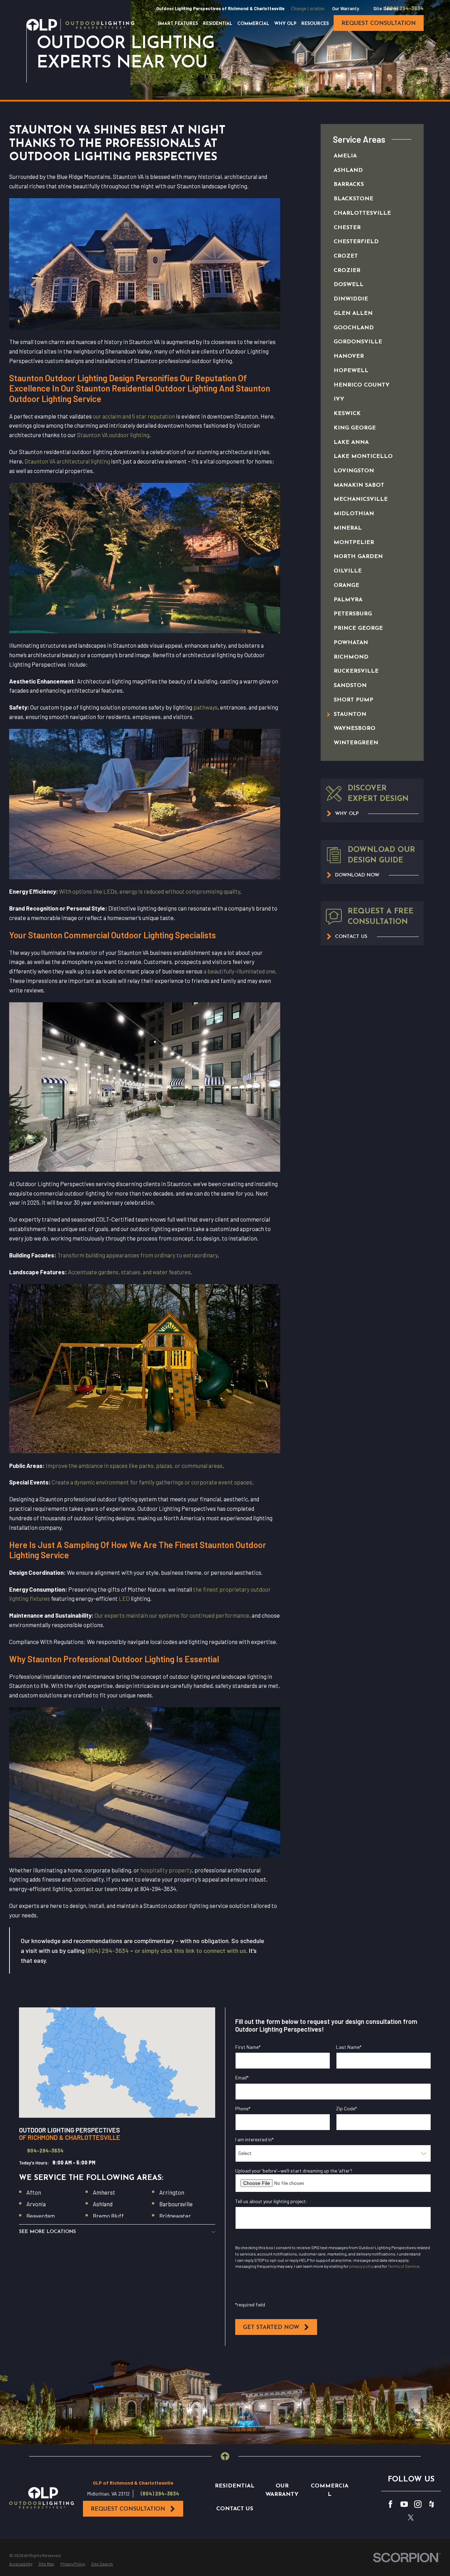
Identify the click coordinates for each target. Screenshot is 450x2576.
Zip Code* (346, 2109)
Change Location (308, 8)
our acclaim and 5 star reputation (134, 416)
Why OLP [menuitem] (285, 24)
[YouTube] (404, 2504)
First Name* (248, 2047)
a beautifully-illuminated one (239, 971)
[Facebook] (390, 2504)
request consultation (379, 24)
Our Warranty (346, 8)
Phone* (243, 2109)
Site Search (386, 8)
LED (124, 1598)
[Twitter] (411, 2517)
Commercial (330, 2490)
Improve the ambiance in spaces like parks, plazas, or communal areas (134, 1465)
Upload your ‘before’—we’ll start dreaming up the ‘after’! (294, 2171)
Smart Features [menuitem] (178, 24)
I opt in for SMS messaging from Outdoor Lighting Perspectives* (314, 2292)
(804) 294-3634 (404, 8)
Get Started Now (271, 2328)
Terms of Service (404, 2266)
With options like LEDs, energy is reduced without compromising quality (150, 891)
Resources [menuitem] (315, 24)
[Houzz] (432, 2504)
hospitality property (166, 1870)
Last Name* (349, 2047)
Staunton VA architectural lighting (67, 461)
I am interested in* (254, 2140)
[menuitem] (365, 156)
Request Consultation (128, 2509)
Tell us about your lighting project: (271, 2201)
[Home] (80, 25)
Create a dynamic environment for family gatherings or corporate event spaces (152, 1482)
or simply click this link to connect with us (190, 1950)
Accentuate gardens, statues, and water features (129, 1272)
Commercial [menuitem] (253, 24)
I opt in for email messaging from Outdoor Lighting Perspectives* (315, 2241)
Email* (242, 2078)
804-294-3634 (45, 2151)
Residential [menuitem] (218, 24)
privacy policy (361, 2266)
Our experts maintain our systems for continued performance (172, 1615)
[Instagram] (418, 2504)
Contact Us (235, 2509)
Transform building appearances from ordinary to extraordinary (137, 1255)
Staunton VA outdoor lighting (113, 435)
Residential (235, 2486)
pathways (205, 707)
